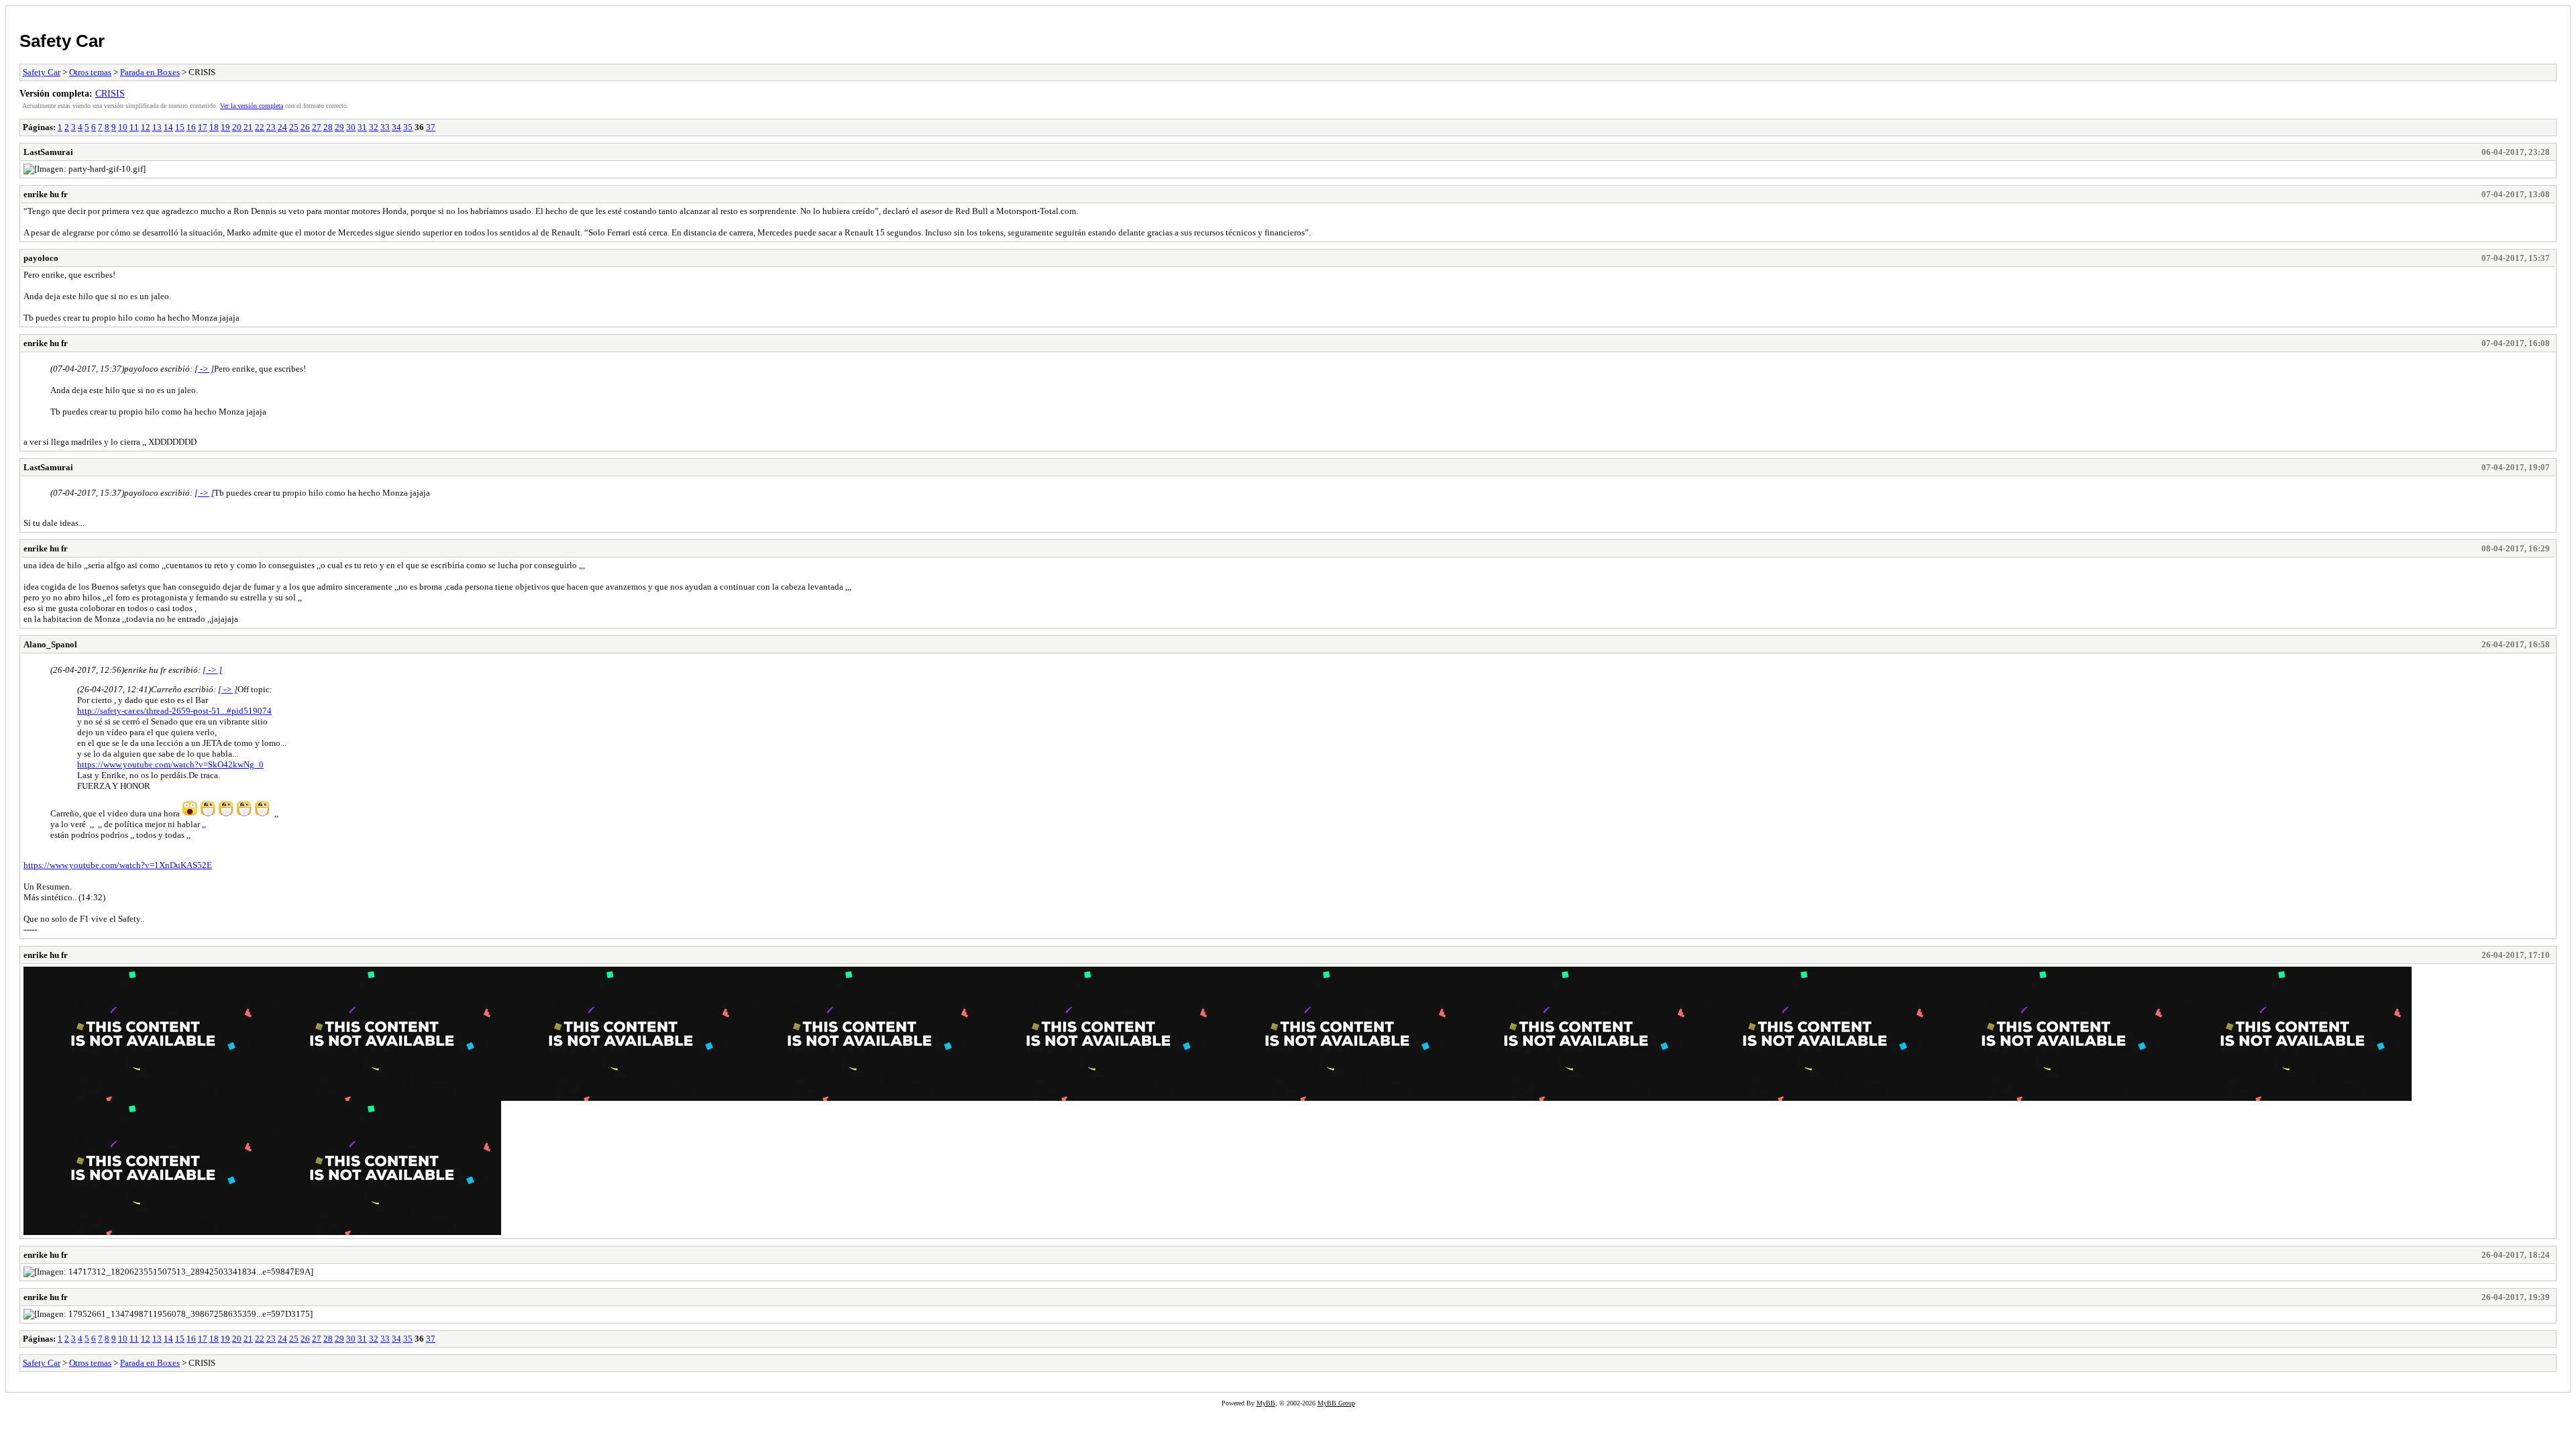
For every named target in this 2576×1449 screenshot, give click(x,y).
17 (203, 127)
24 (282, 127)
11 (134, 127)
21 (248, 127)
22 (260, 127)
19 (225, 127)
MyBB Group (1336, 1403)
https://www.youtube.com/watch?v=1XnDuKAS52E (118, 865)
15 (180, 127)
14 (168, 127)
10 (123, 127)
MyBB (1266, 1403)
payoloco (41, 258)
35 (408, 127)
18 (214, 127)
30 (351, 127)
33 (385, 127)
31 (362, 127)
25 (294, 127)
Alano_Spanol (50, 644)
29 (339, 127)
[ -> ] (204, 369)
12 (146, 127)
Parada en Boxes (150, 72)
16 (191, 127)
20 (237, 127)
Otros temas (90, 72)
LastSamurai (48, 152)
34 (396, 127)
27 (317, 127)
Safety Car (62, 41)
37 (431, 127)
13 (157, 127)
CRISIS (110, 93)
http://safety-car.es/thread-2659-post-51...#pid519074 (174, 711)
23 (271, 127)
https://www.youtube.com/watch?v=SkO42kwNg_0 (170, 764)
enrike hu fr (46, 194)
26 (305, 127)
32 (374, 127)
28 (328, 127)
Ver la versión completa (252, 106)
